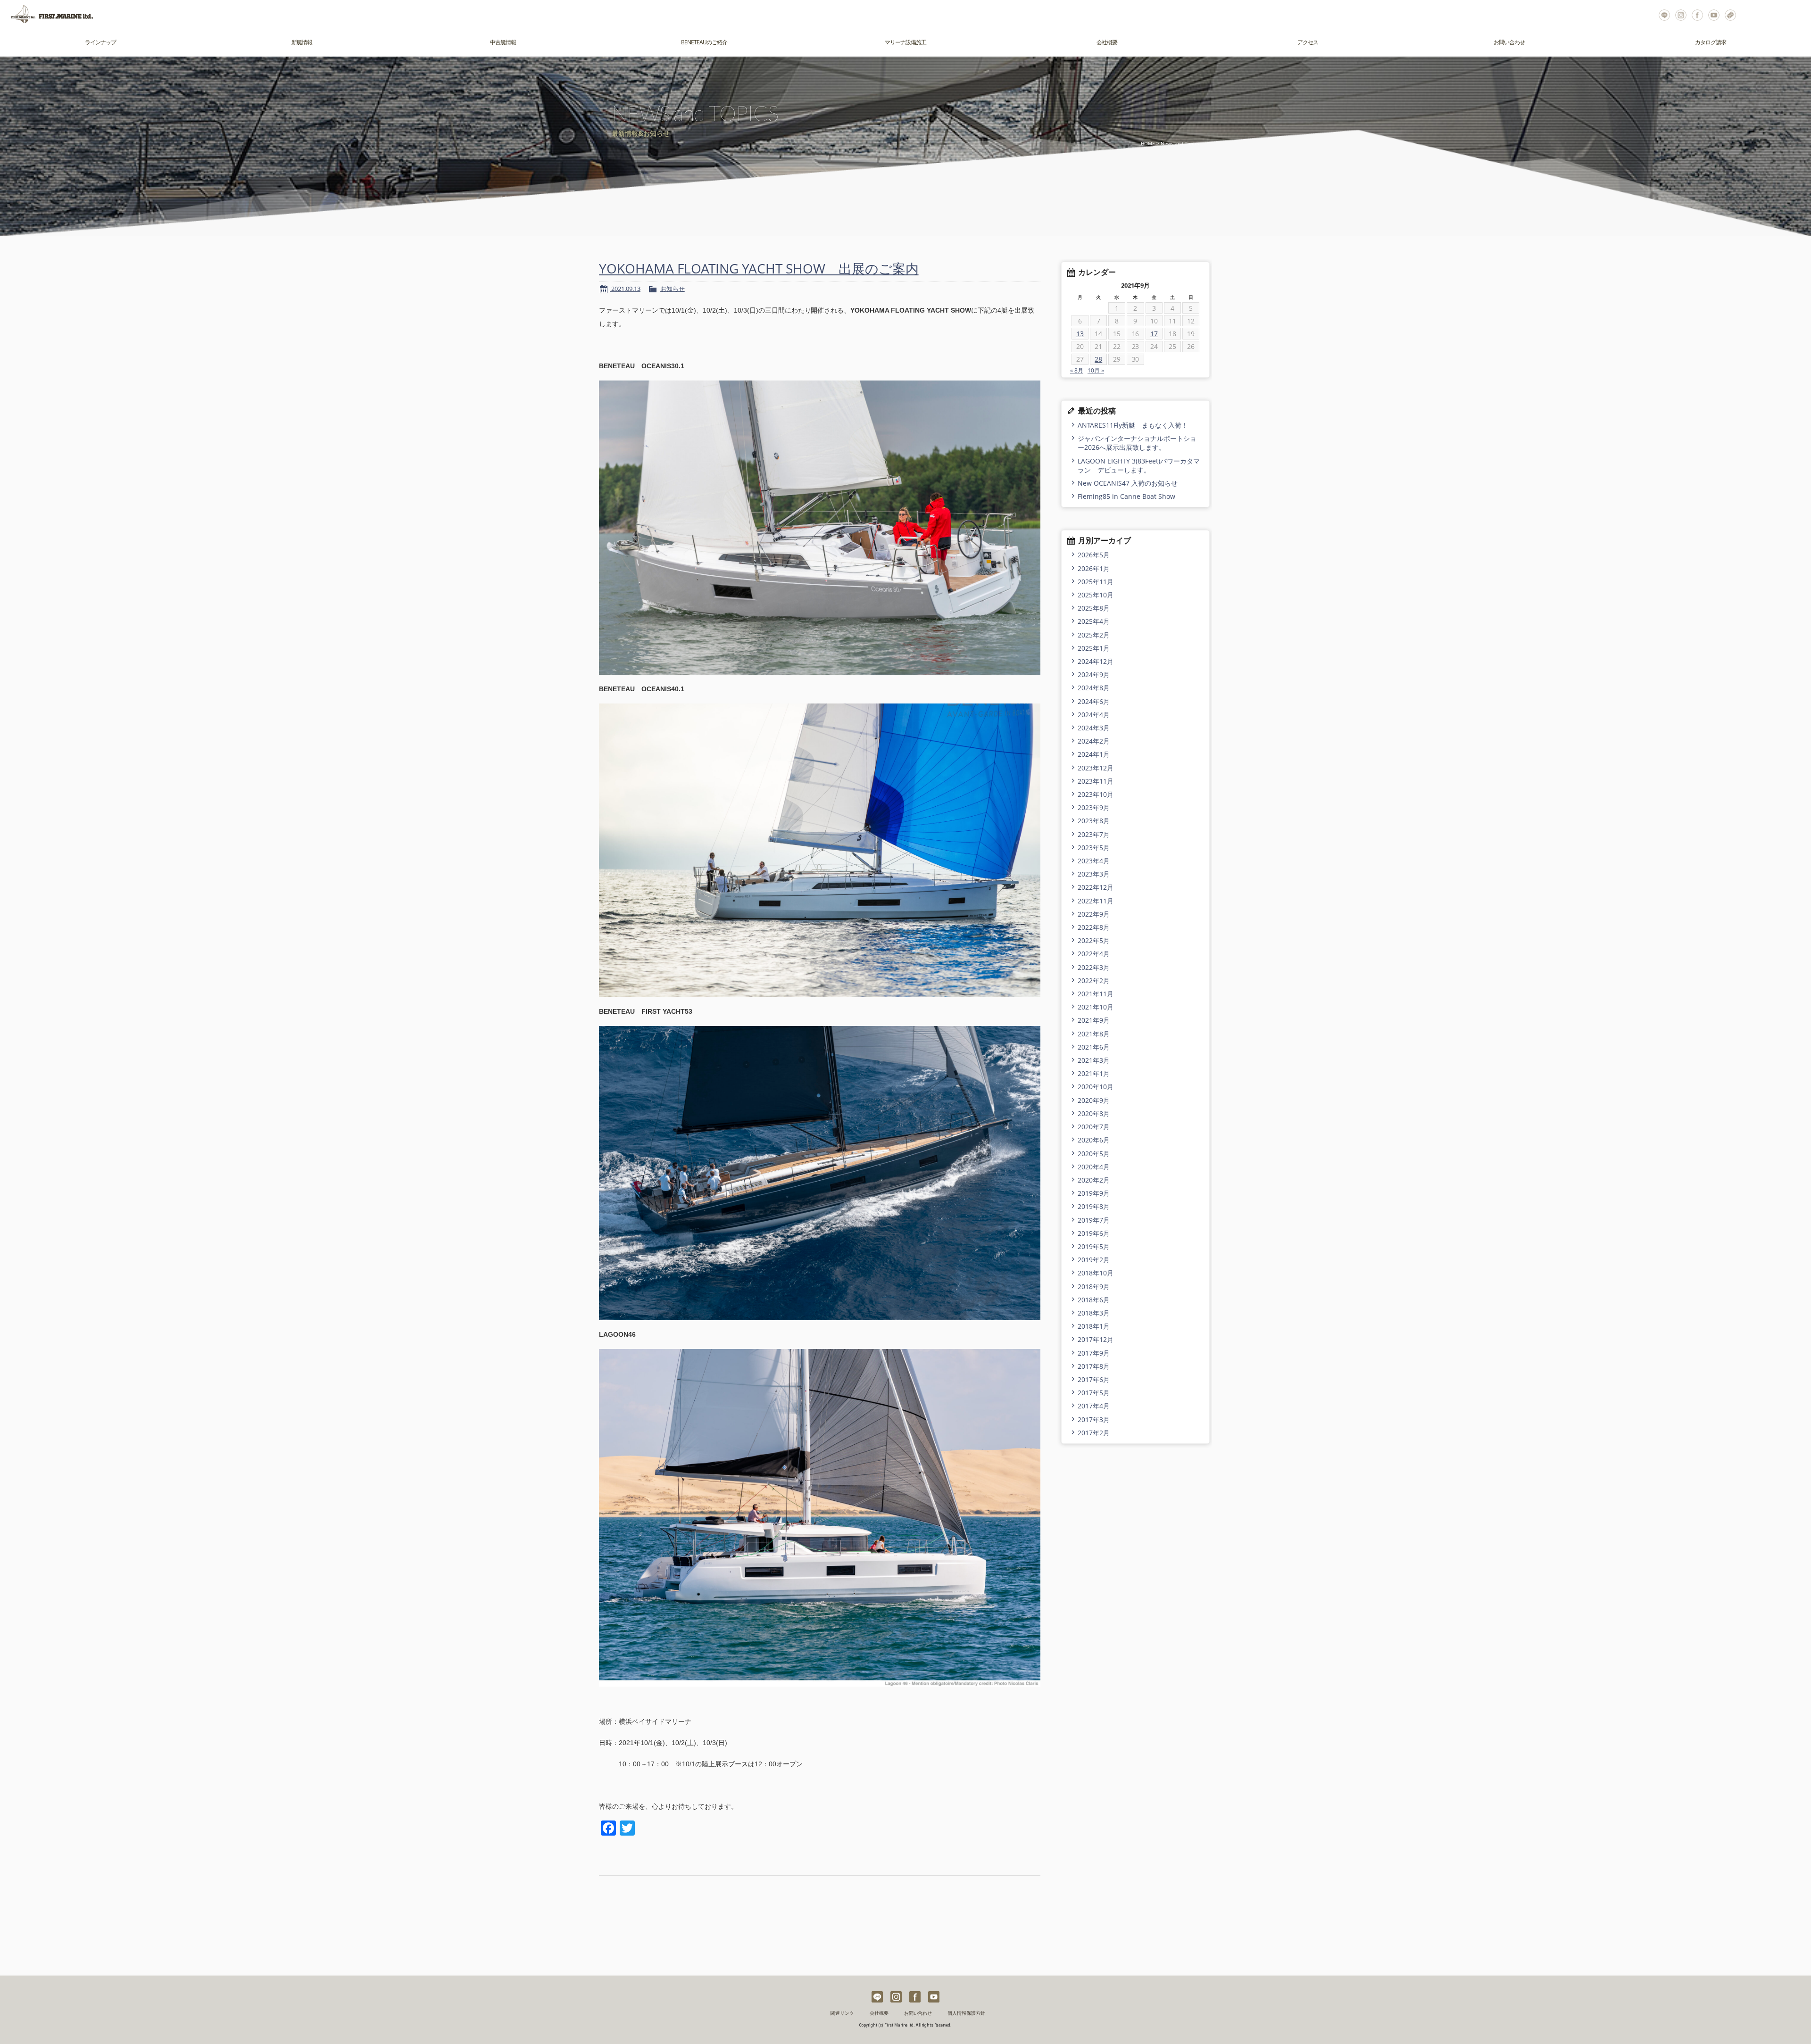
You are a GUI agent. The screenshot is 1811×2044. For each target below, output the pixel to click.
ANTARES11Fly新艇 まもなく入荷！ (1133, 425)
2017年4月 (1094, 1406)
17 (1154, 334)
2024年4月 (1094, 715)
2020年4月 (1094, 1167)
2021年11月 (1096, 994)
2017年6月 (1094, 1379)
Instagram (1681, 14)
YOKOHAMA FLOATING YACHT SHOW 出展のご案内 (759, 268)
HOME (1148, 144)
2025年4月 (1094, 621)
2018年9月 (1094, 1287)
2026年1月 (1094, 568)
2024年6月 (1094, 701)
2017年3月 (1094, 1419)
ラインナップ (100, 42)
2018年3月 (1094, 1313)
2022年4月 (1094, 954)
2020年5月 (1094, 1154)
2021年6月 (1094, 1047)
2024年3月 (1094, 728)
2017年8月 (1094, 1366)
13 (1080, 334)
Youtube (1714, 14)
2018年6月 (1094, 1300)
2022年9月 (1094, 914)
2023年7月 (1094, 834)
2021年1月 (1094, 1073)
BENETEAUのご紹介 (704, 42)
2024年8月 (1094, 688)
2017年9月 (1094, 1353)
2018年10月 (1096, 1273)
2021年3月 (1094, 1060)
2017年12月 (1096, 1339)
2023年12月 (1096, 768)
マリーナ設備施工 (905, 42)
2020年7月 (1094, 1127)
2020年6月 (1094, 1140)
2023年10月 (1096, 794)
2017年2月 (1094, 1433)
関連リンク (842, 2013)
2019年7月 (1094, 1220)
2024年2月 (1094, 741)
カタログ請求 (1711, 42)
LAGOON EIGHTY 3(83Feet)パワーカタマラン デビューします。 (1139, 465)
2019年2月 (1094, 1260)
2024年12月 (1096, 661)
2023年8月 (1094, 821)
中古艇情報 (503, 42)
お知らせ (673, 289)
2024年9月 (1094, 674)
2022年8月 (1094, 927)
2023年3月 (1094, 874)
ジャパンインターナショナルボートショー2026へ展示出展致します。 (1137, 443)
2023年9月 (1094, 807)
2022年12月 (1096, 887)
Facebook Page (1697, 14)
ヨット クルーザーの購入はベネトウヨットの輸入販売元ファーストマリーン (47, 14)
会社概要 (1107, 42)
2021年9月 (1094, 1020)
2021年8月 (1094, 1034)
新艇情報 (302, 42)
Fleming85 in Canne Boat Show (1126, 496)
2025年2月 (1094, 635)
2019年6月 (1094, 1233)
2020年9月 (1094, 1100)
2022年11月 (1096, 901)
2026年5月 (1094, 555)
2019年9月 (1094, 1193)
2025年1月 (1094, 648)
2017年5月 (1094, 1393)
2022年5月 (1094, 940)
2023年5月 (1094, 848)
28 (1098, 359)
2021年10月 (1096, 1007)
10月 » (1096, 370)
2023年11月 (1096, 781)
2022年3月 (1094, 967)
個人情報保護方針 (966, 2013)
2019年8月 (1094, 1206)
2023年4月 (1094, 861)
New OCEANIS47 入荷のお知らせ (1128, 483)
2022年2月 (1094, 981)
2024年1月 (1094, 754)
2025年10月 (1096, 595)
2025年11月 (1096, 582)
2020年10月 (1096, 1087)
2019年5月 (1094, 1246)
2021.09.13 (625, 289)
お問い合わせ (1730, 14)
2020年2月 (1094, 1180)
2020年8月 (1094, 1113)
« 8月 (1077, 370)
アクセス (1308, 42)
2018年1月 (1094, 1326)
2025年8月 (1094, 608)
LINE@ (1664, 14)
